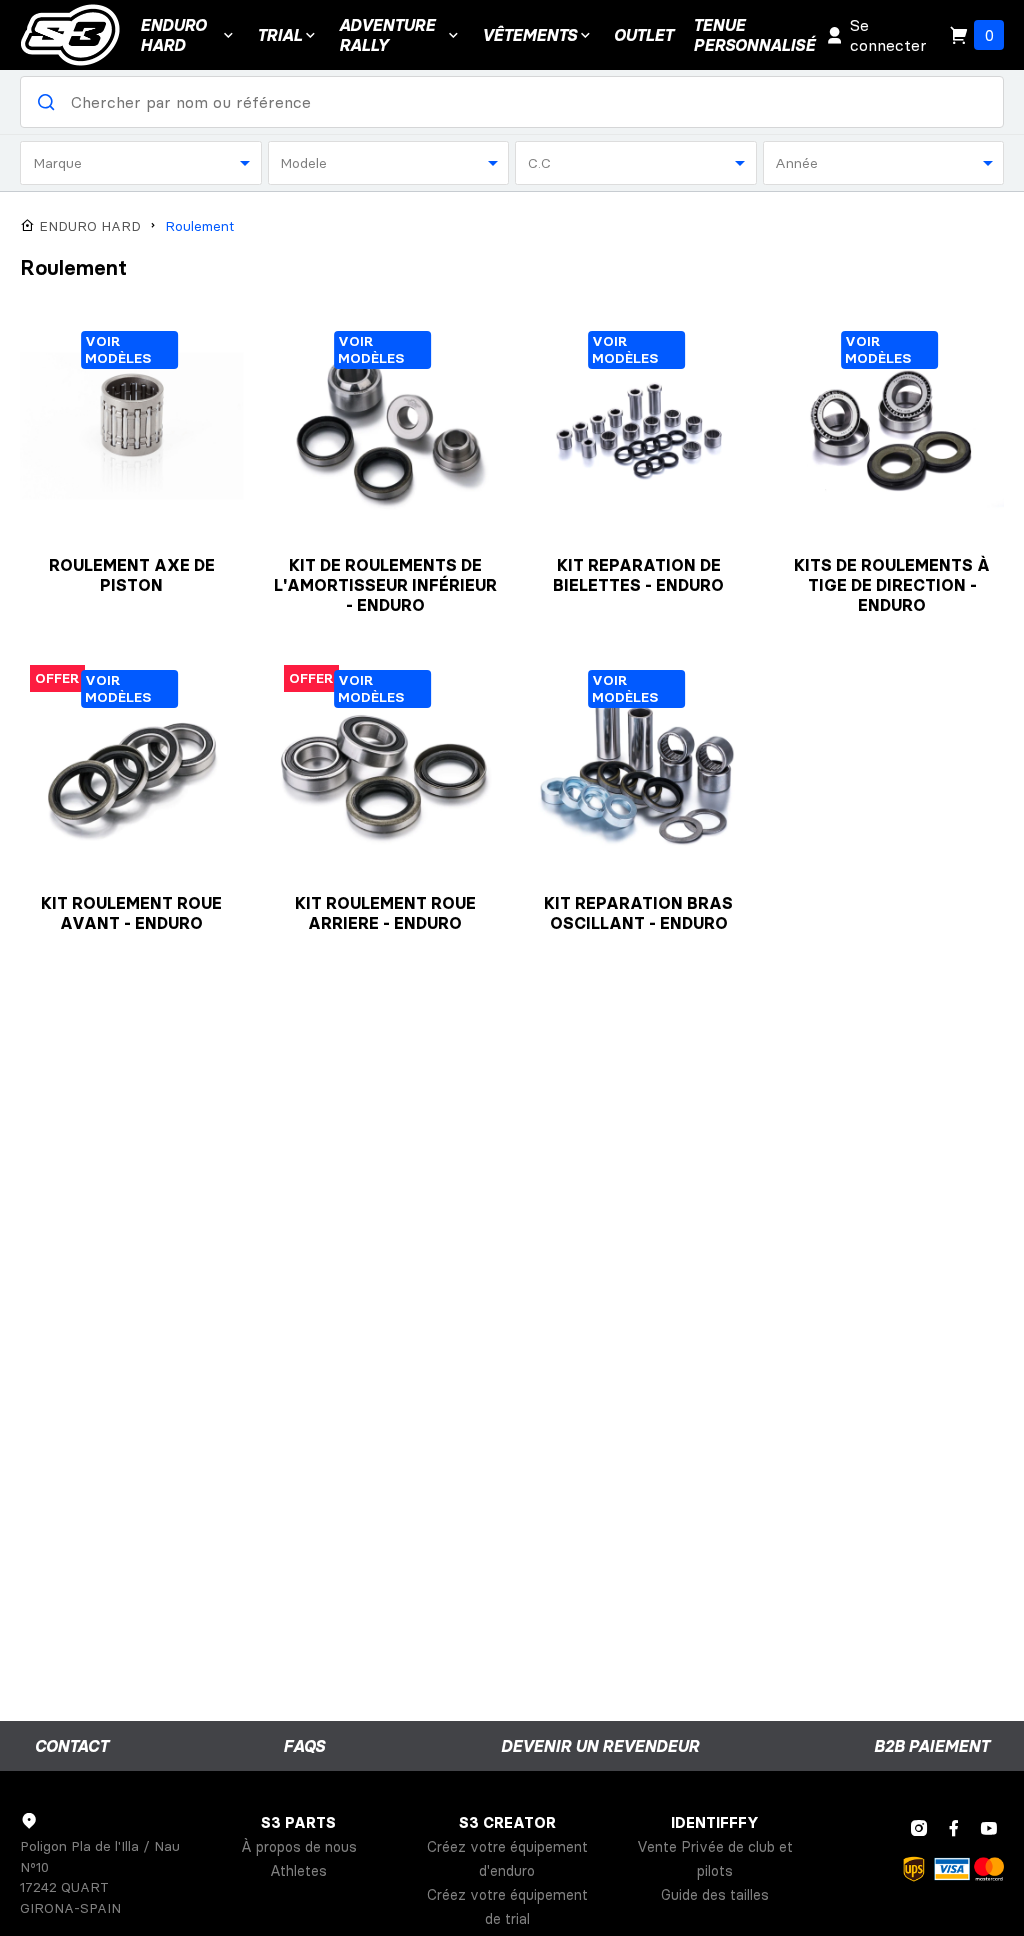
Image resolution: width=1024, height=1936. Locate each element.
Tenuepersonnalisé (754, 35)
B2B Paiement (931, 1746)
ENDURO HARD (173, 35)
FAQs (304, 1746)
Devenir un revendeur (600, 1746)
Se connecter (888, 35)
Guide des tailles (715, 1895)
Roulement (199, 226)
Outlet (643, 35)
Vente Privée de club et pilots (715, 1859)
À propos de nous (299, 1847)
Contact (71, 1746)
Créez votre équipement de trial (507, 1907)
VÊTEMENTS (529, 35)
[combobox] (141, 163)
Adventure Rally (387, 35)
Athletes (298, 1871)
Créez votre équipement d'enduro (507, 1859)
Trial (279, 35)
